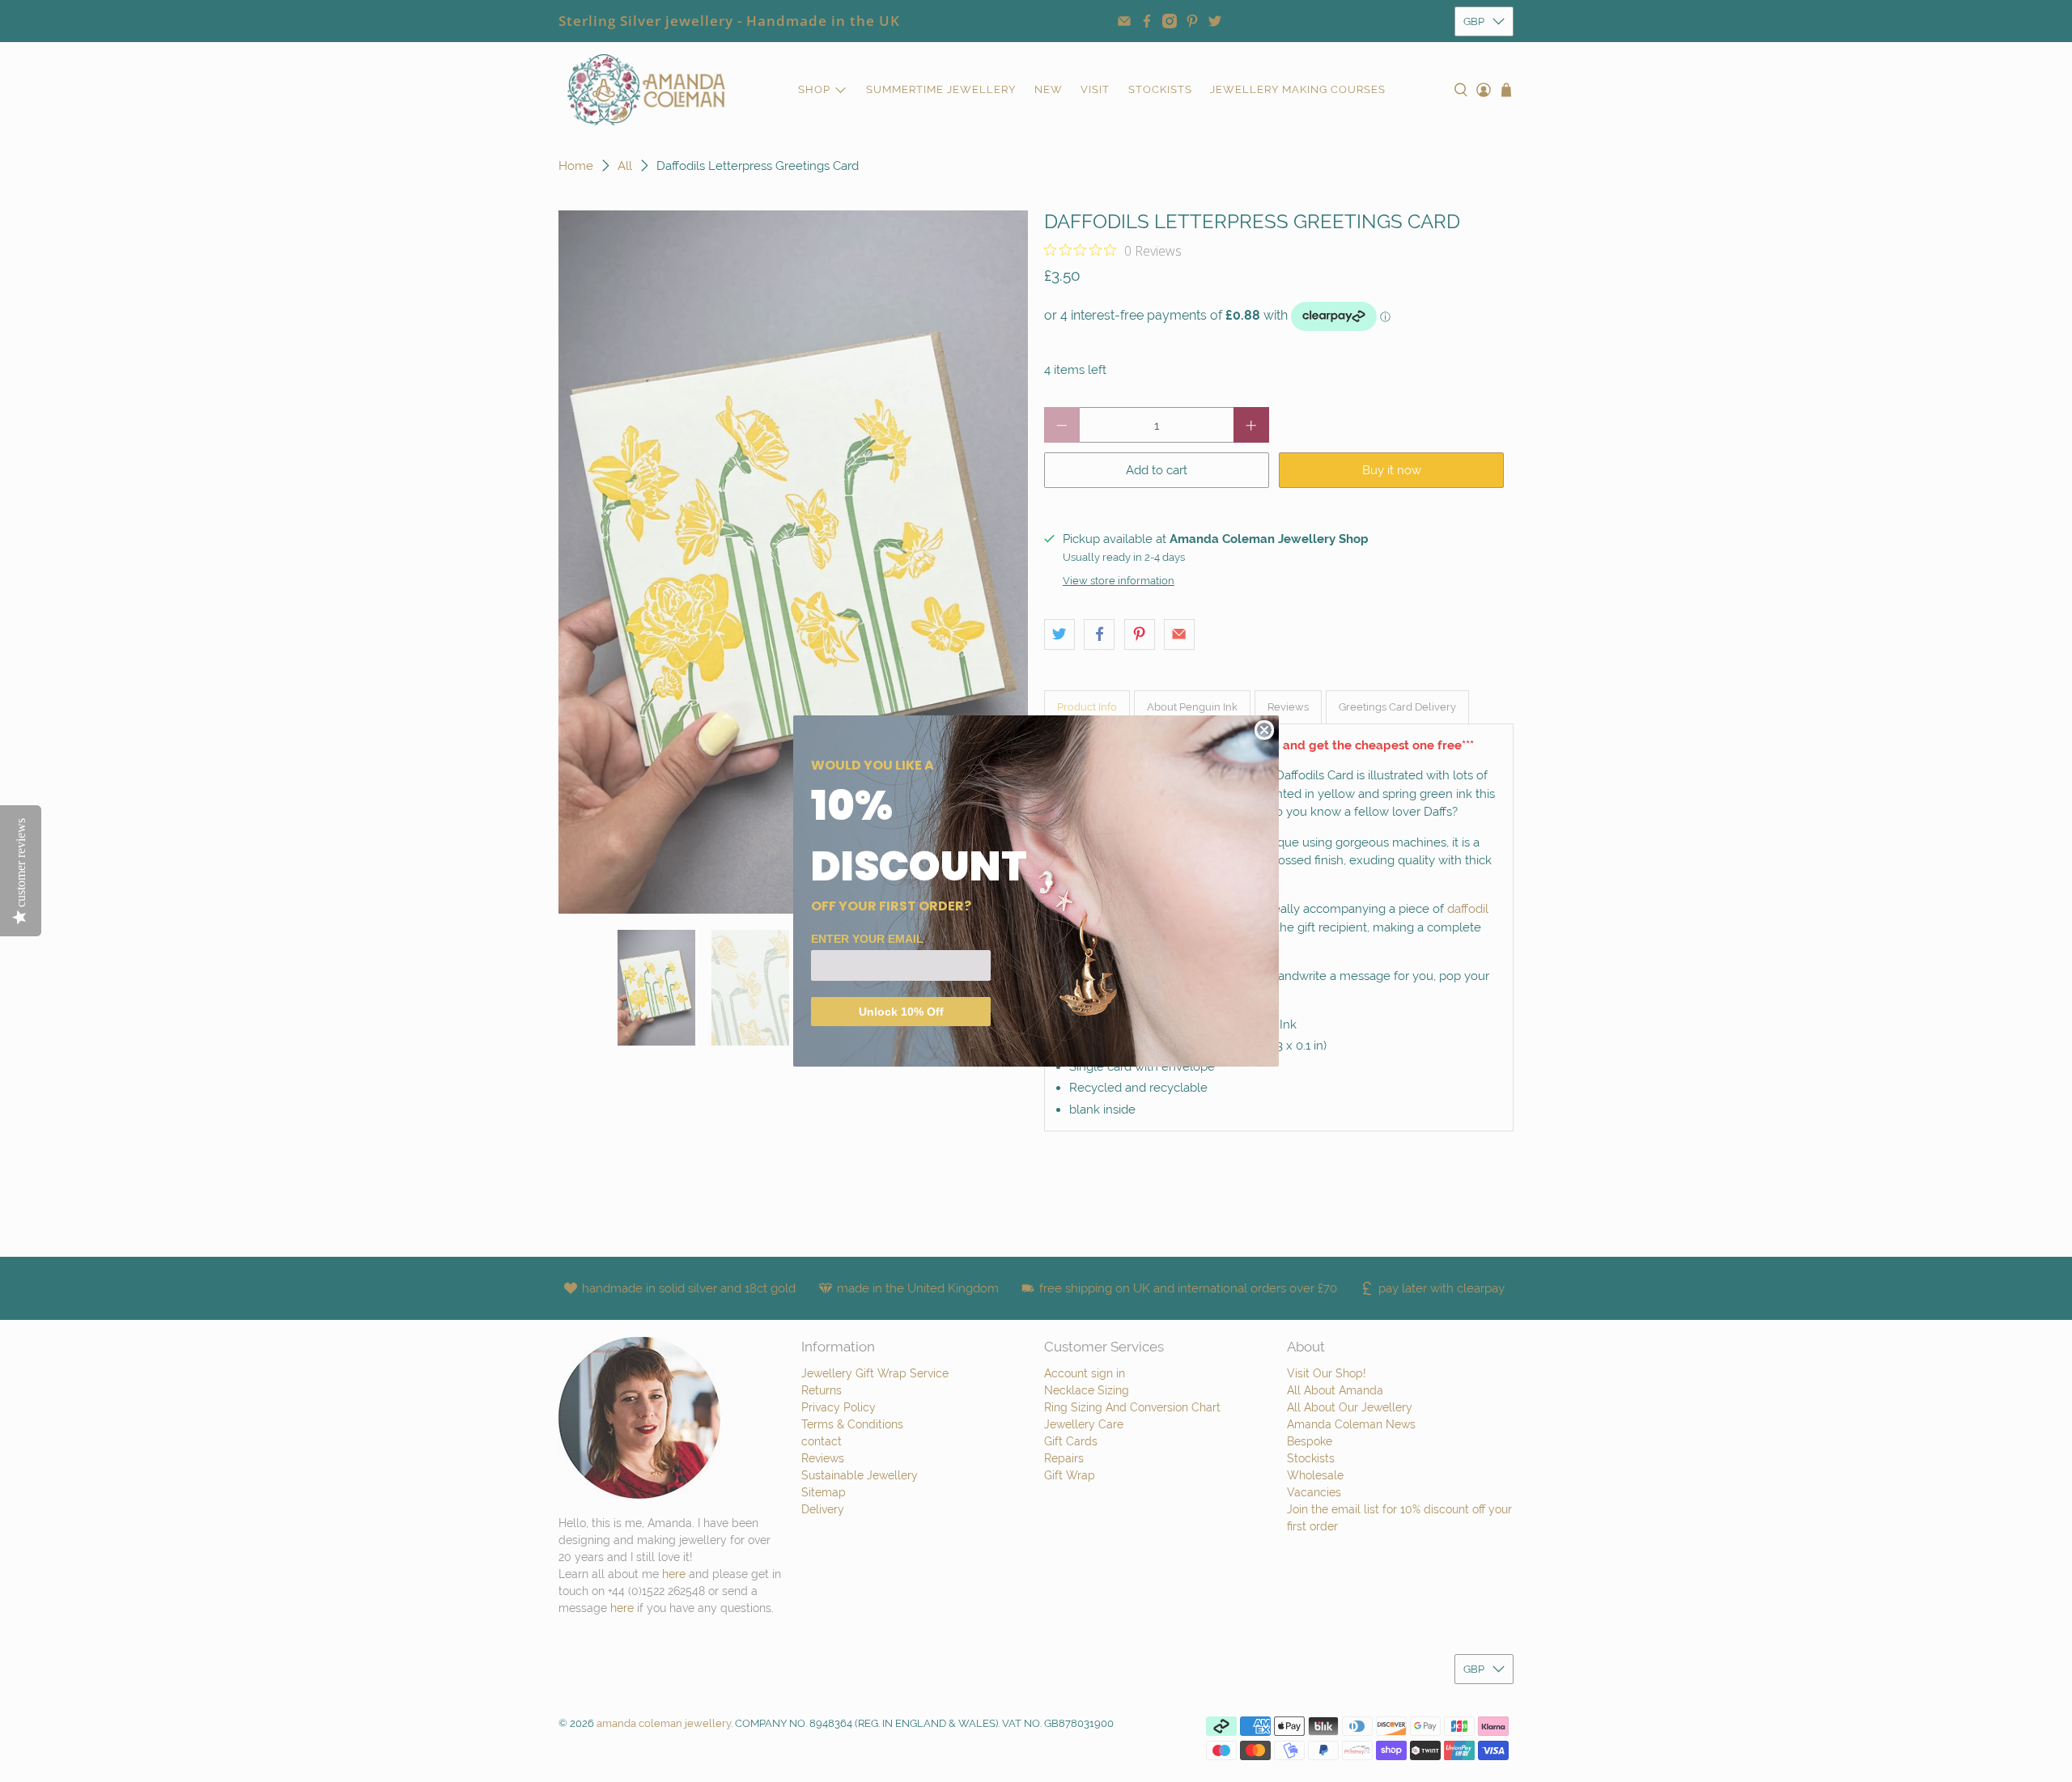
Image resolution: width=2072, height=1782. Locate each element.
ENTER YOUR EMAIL (867, 939)
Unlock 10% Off (901, 1012)
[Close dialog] (1264, 730)
